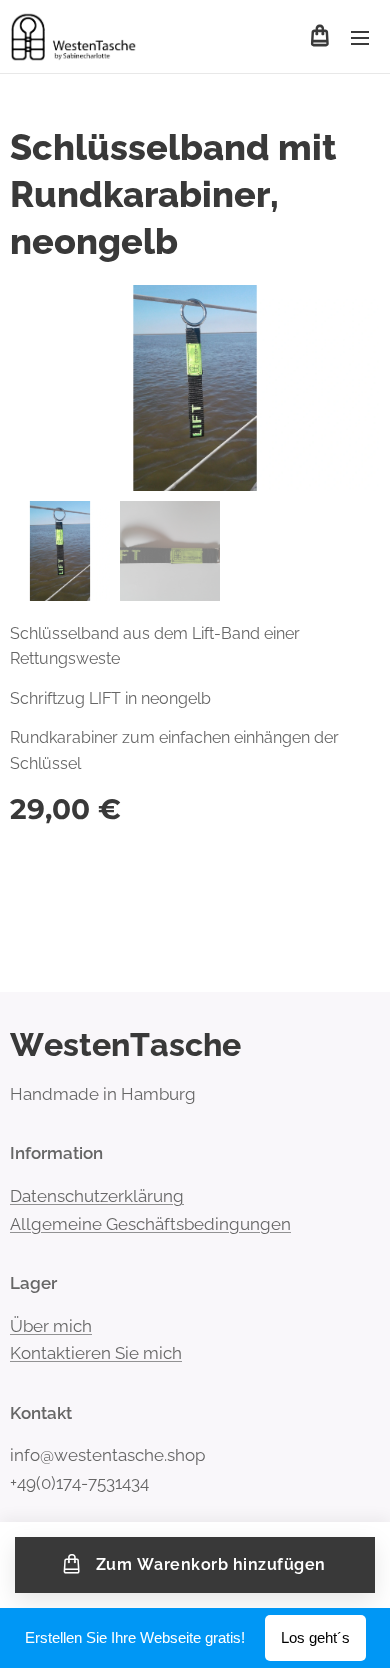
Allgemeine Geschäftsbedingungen (150, 1224)
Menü (360, 37)
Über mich (51, 1326)
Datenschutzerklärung (97, 1196)
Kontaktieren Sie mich (96, 1353)
